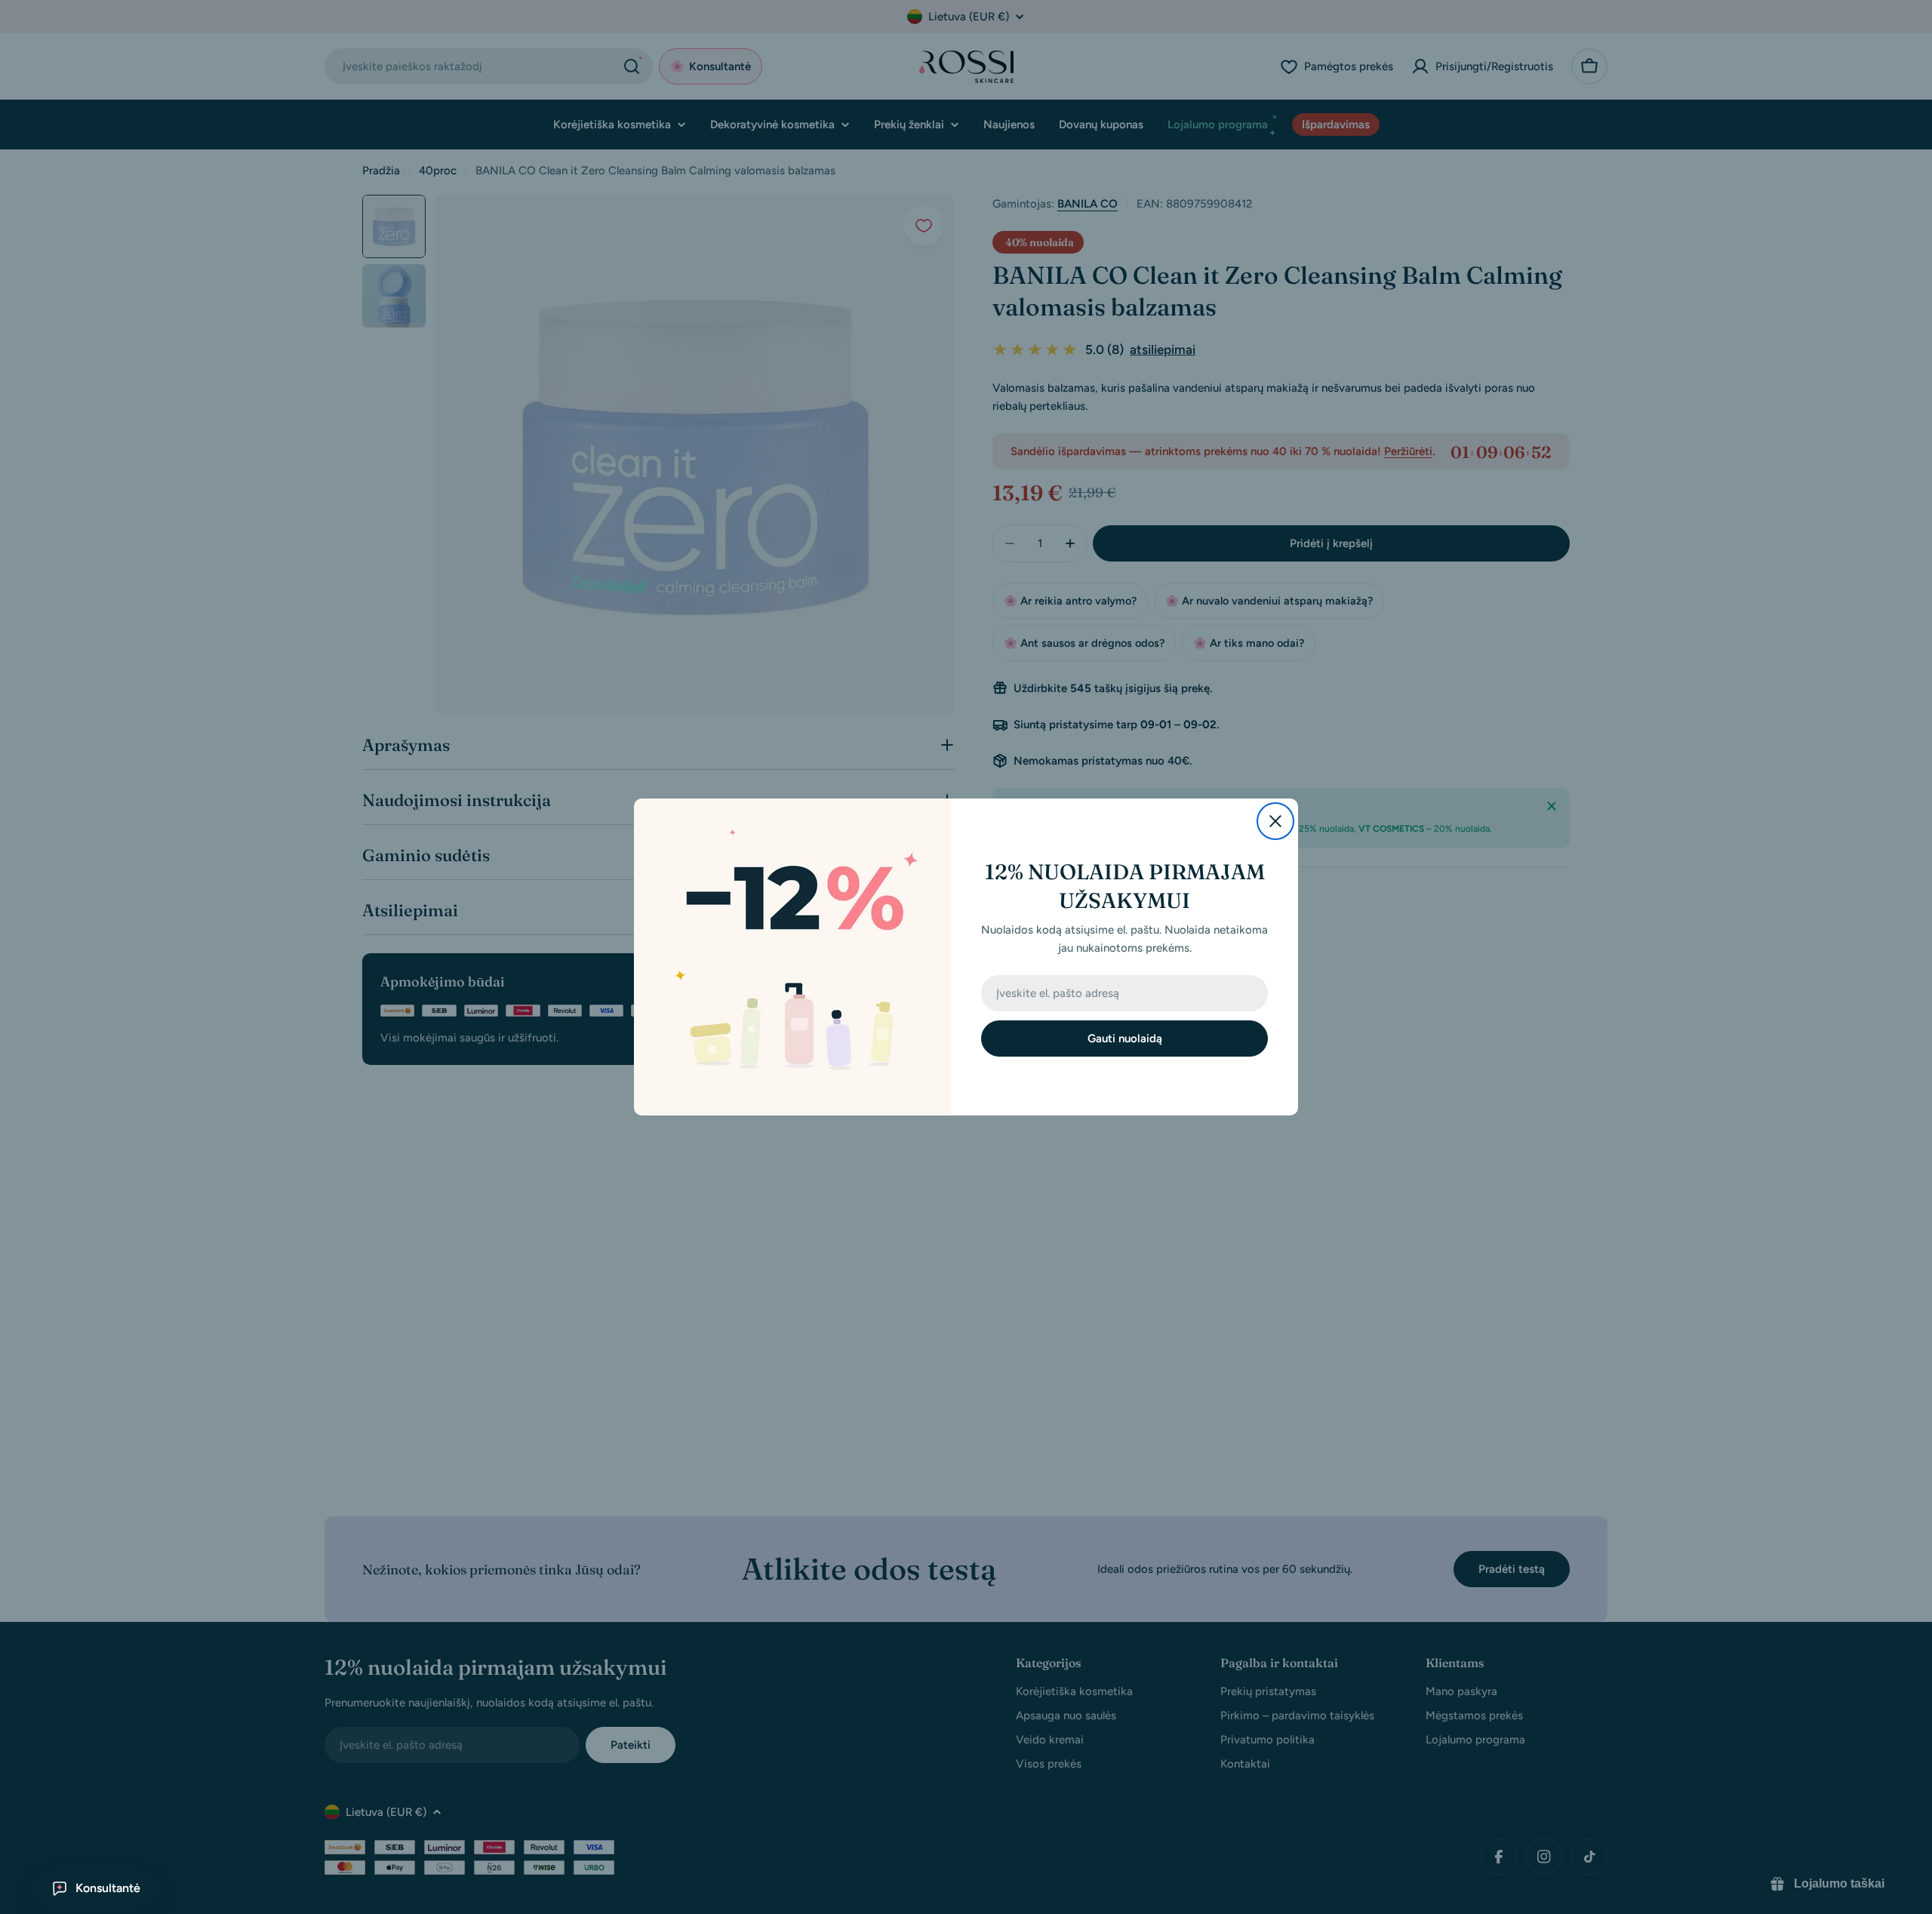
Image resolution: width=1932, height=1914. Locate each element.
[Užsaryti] (1275, 821)
